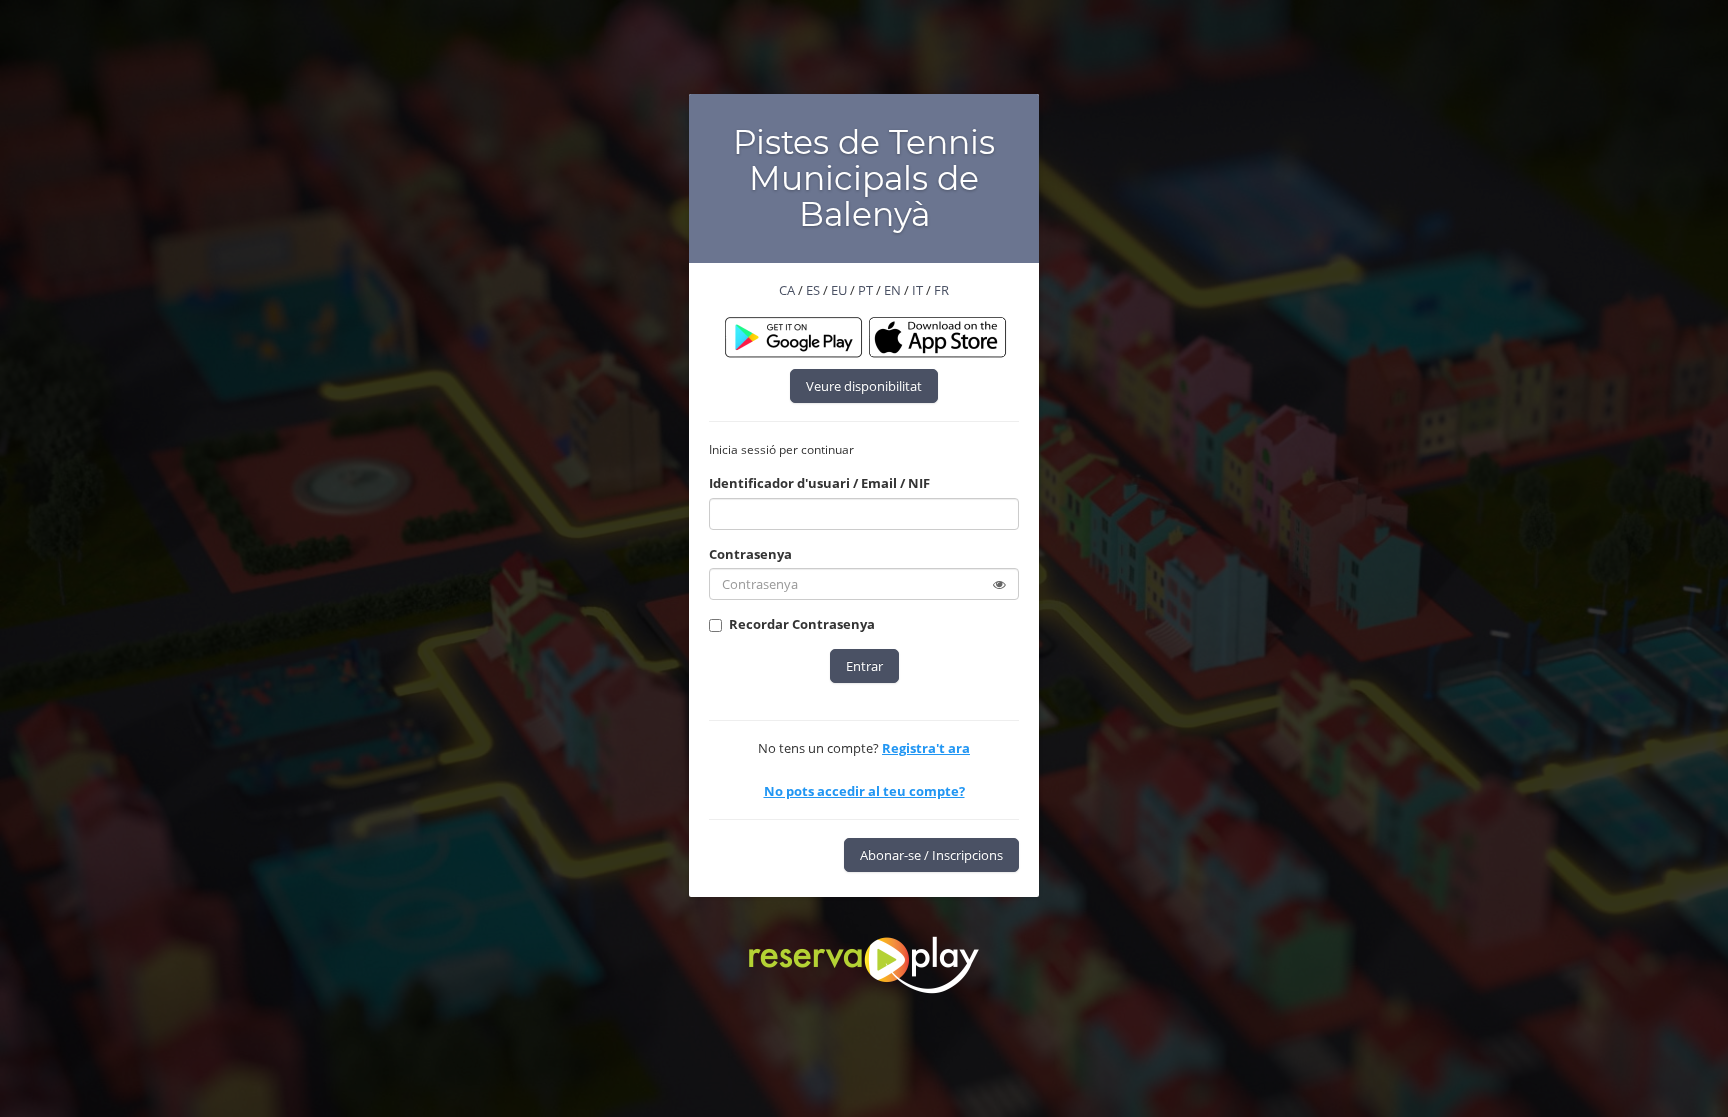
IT (917, 290)
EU (839, 290)
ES (813, 290)
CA (787, 290)
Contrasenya (750, 554)
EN (892, 290)
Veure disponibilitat (864, 386)
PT (865, 290)
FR (941, 290)
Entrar (864, 666)
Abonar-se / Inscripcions (931, 855)
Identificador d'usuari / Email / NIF (819, 483)
